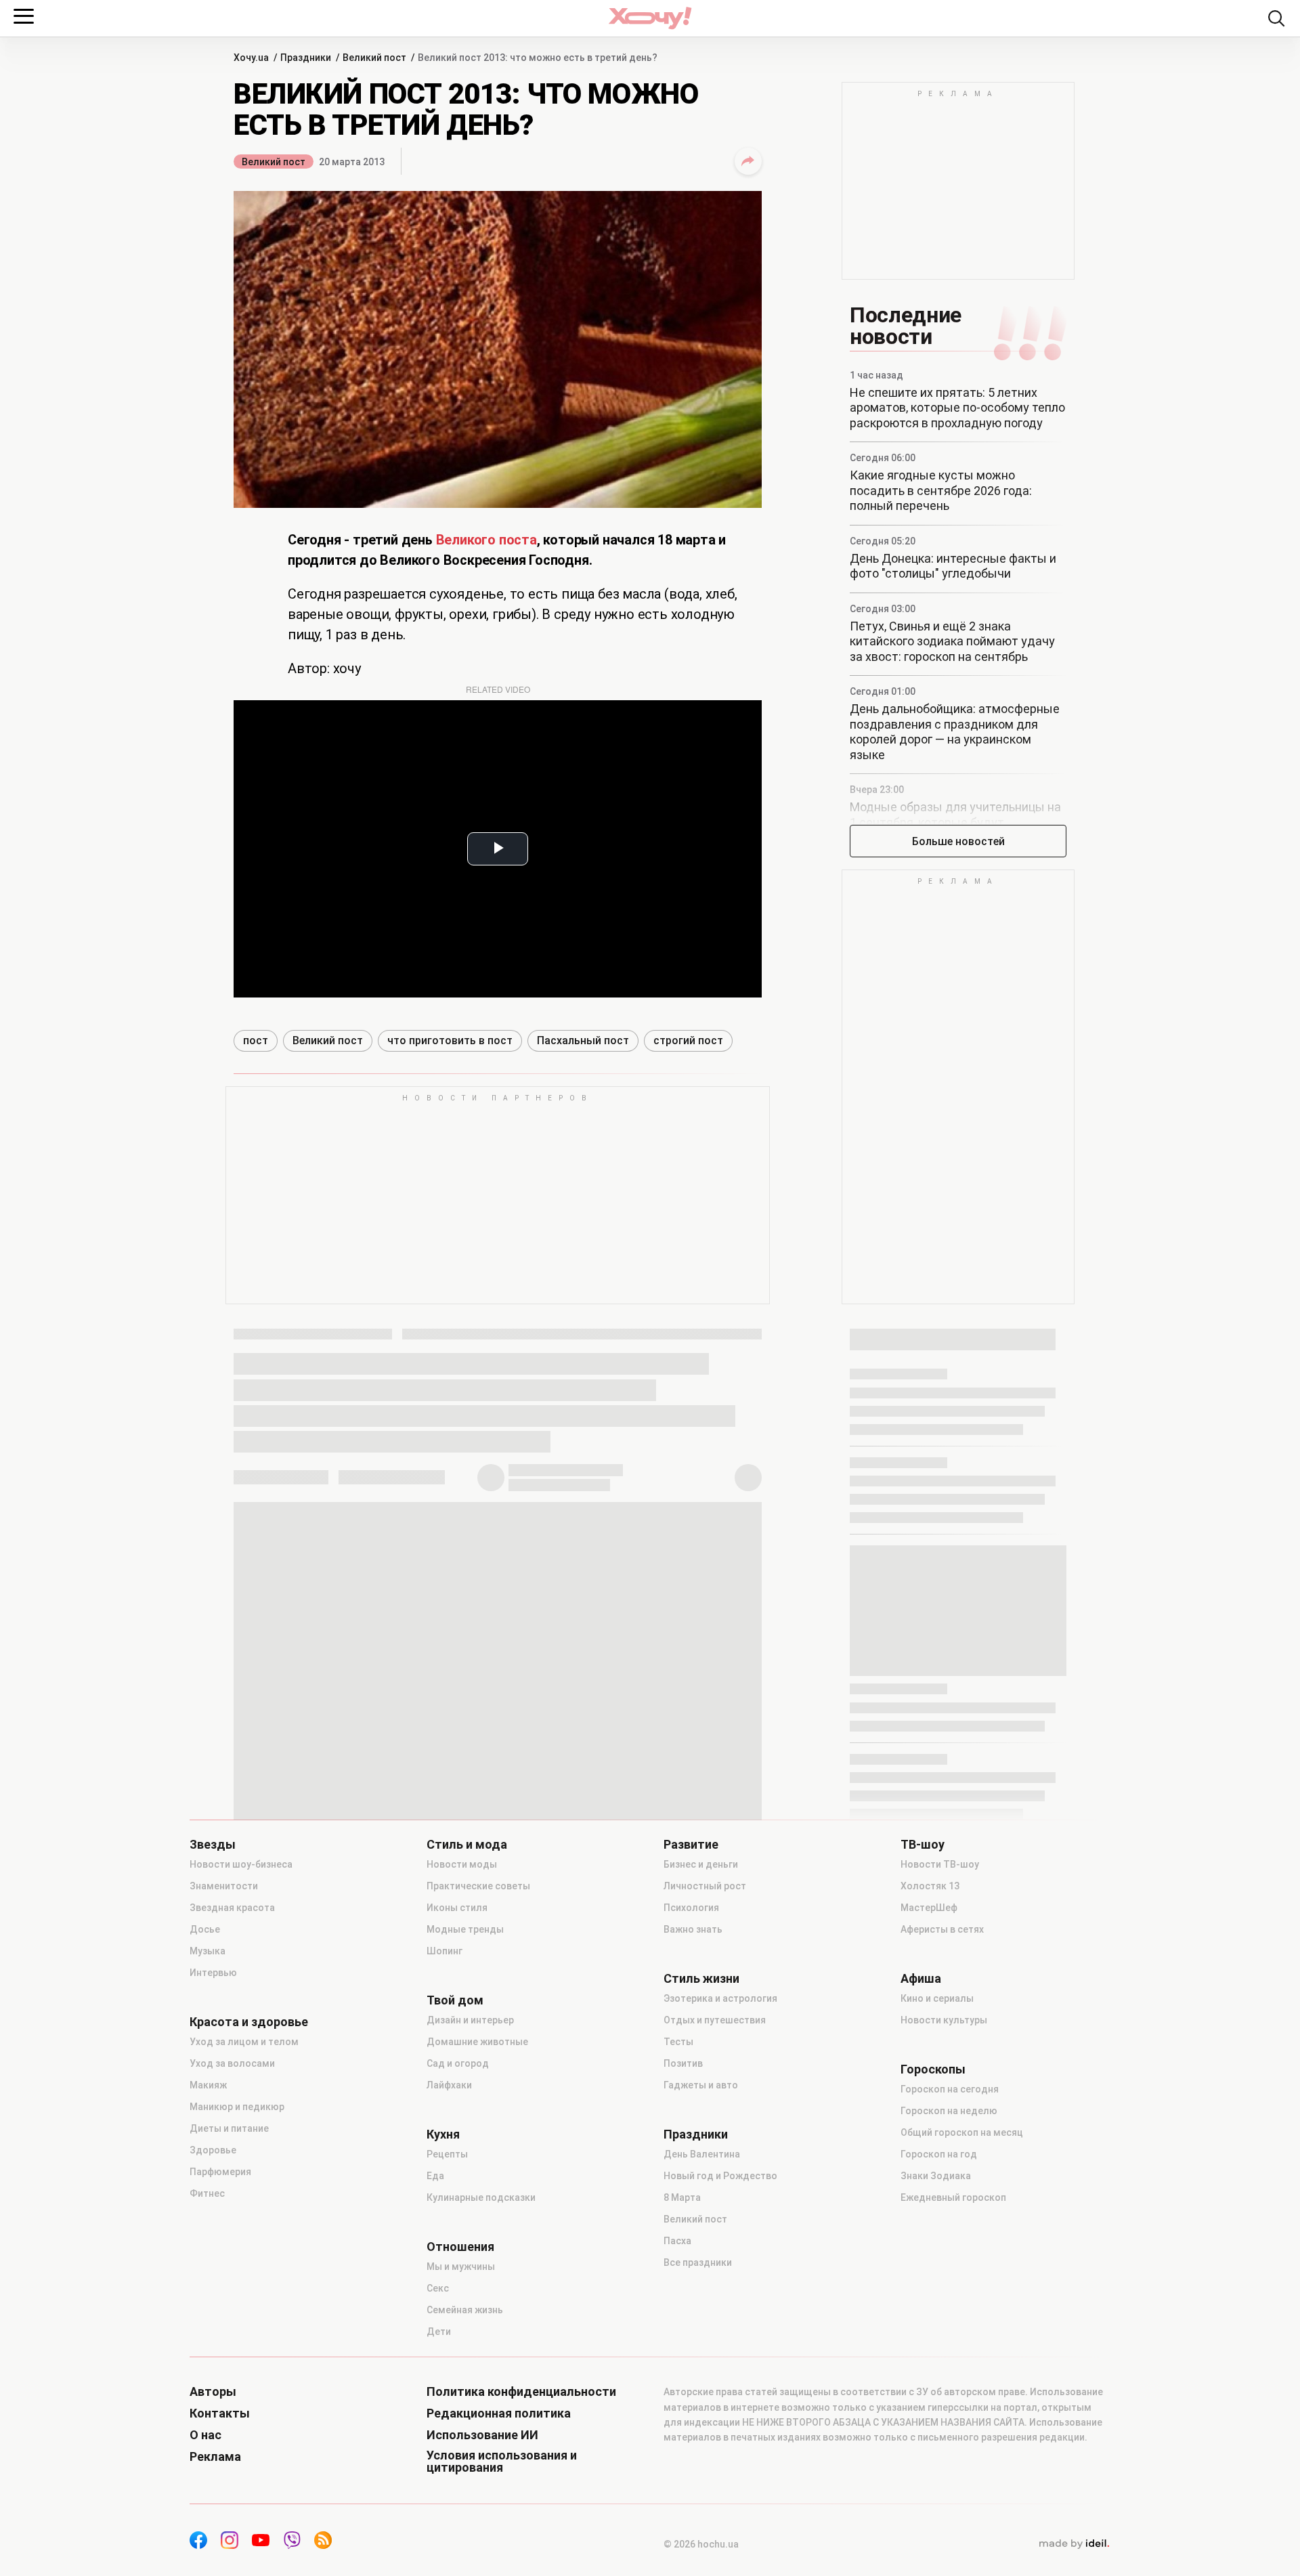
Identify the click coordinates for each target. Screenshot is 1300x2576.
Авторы (213, 2392)
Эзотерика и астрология (720, 1998)
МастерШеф (929, 1908)
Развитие (691, 1845)
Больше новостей (958, 841)
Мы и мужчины (461, 2267)
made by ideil (1074, 2544)
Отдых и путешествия (715, 2020)
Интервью (213, 1973)
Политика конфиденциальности (521, 2392)
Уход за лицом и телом (244, 2042)
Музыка (208, 1951)
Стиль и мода (467, 1845)
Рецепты (447, 2154)
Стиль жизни (701, 1979)
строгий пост (688, 1040)
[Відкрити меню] (24, 16)
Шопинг (445, 1951)
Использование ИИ (482, 2435)
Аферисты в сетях (942, 1929)
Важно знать (693, 1929)
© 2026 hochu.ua (701, 2544)
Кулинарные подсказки (481, 2197)
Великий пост (274, 162)
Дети (439, 2332)
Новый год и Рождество (720, 2176)
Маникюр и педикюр (237, 2107)
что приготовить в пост (450, 1040)
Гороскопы (933, 2069)
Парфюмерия (220, 2172)
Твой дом (455, 2000)
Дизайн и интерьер (470, 2020)
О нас (205, 2435)
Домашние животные (477, 2042)
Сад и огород (458, 2063)
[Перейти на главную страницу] (650, 18)
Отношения (460, 2247)
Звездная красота (232, 1908)
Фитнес (207, 2193)
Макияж (208, 2085)
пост (256, 1040)
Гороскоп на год (939, 2154)
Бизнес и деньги (701, 1864)
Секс (438, 2288)
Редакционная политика (499, 2413)
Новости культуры (944, 2020)
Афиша (921, 1979)
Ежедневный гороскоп (953, 2197)
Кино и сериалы (937, 1998)
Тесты (678, 2042)
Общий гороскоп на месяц (962, 2132)
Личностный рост (705, 1886)
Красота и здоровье (249, 2022)
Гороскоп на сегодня (950, 2089)
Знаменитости (224, 1886)
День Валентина (702, 2154)
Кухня (443, 2134)
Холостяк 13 (930, 1886)
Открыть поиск (1276, 18)
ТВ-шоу (923, 1845)
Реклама (215, 2457)
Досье (205, 1929)
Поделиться (748, 161)
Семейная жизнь (465, 2310)
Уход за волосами (232, 2063)
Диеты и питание (229, 2128)
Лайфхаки (449, 2085)
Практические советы (478, 1886)
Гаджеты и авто (701, 2085)
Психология (691, 1908)
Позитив (683, 2063)
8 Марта (682, 2197)
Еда (435, 2176)
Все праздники (698, 2262)
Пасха (677, 2241)
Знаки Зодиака (936, 2176)
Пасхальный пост (583, 1040)
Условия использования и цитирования (502, 2462)
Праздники (696, 2134)
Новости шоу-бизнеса (241, 1864)
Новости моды (462, 1864)
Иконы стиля (457, 1908)
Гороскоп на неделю (949, 2111)
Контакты (220, 2413)
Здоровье (213, 2150)
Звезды (213, 1845)
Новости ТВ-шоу (940, 1864)
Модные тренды (465, 1929)
